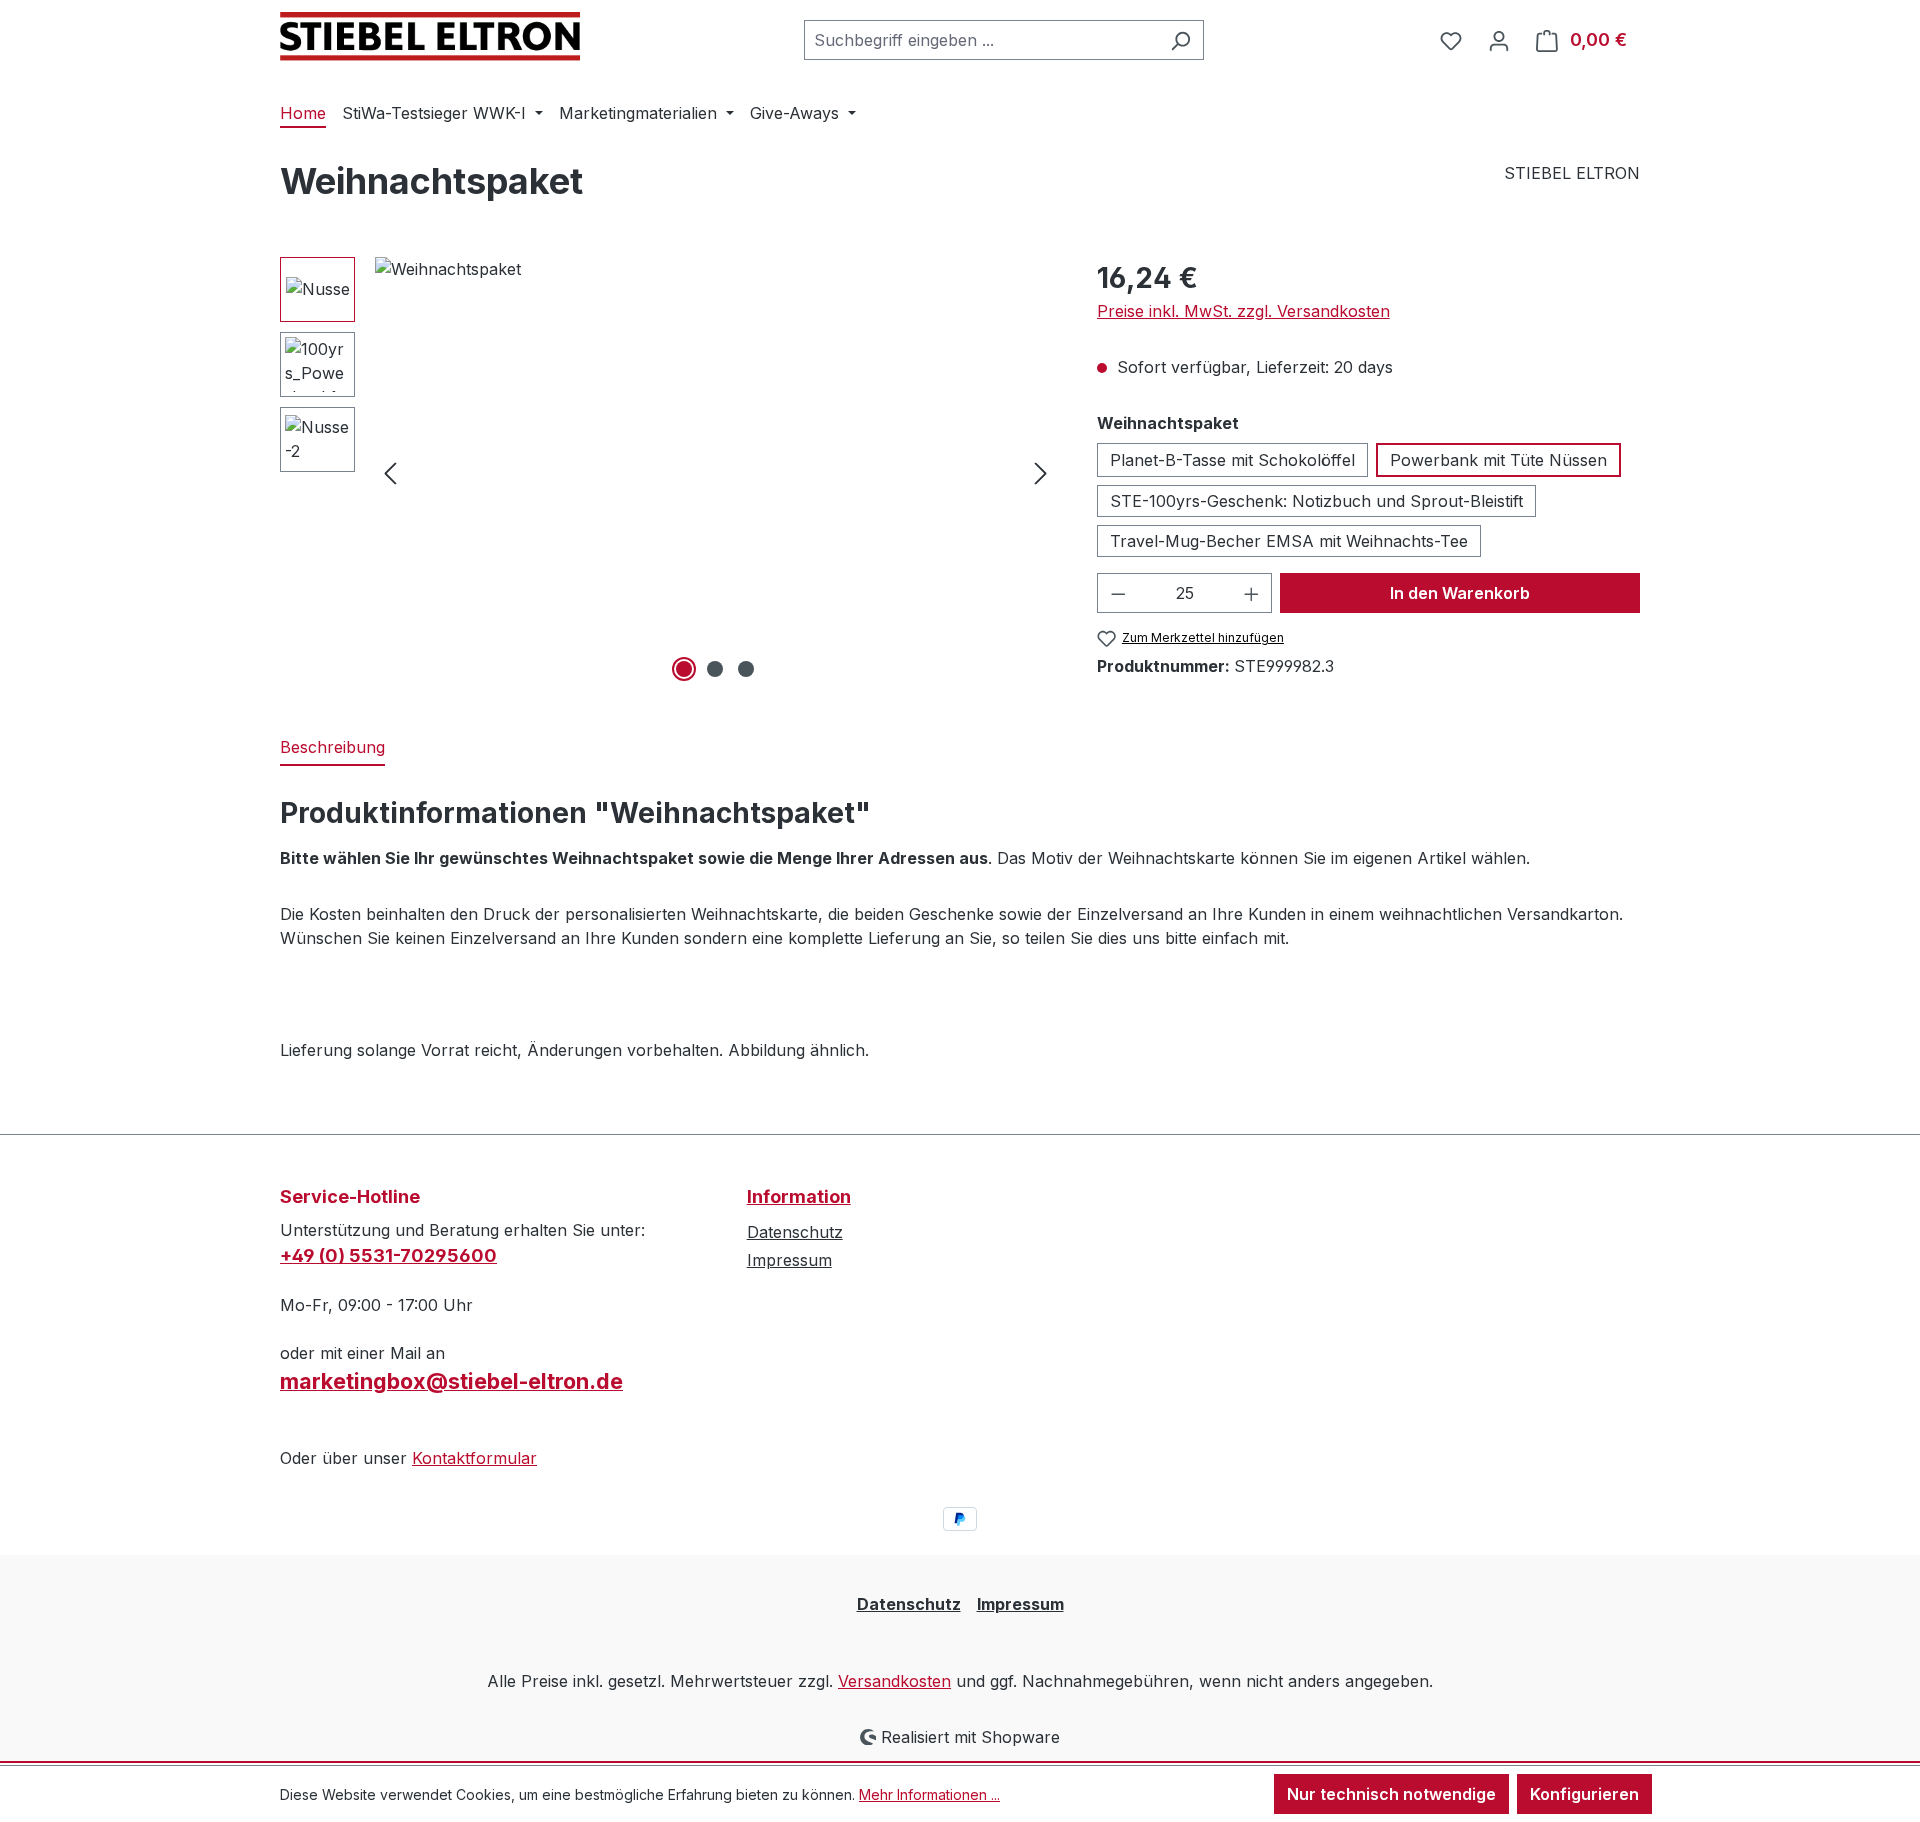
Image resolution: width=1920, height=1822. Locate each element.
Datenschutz (795, 1232)
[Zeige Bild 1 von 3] (684, 669)
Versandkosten (894, 1681)
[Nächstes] (1041, 471)
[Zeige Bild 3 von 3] (746, 669)
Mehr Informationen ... (929, 1794)
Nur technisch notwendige (1391, 1794)
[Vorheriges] (390, 471)
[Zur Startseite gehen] (430, 36)
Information (799, 1196)
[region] (668, 472)
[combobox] (981, 40)
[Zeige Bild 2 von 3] (715, 669)
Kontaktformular (474, 1458)
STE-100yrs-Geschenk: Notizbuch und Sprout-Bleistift (1316, 501)
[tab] (332, 748)
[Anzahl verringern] (1118, 593)
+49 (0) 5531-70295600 (388, 1255)
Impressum (789, 1260)
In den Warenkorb (1460, 593)
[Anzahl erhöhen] (1252, 593)
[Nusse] (715, 472)
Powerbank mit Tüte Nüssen (1498, 460)
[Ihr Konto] (1499, 40)
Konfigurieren (1584, 1794)
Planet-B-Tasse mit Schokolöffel (1232, 460)
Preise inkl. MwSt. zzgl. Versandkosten (1243, 311)
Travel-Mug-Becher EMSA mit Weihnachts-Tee (1289, 541)
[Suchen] (1180, 40)
